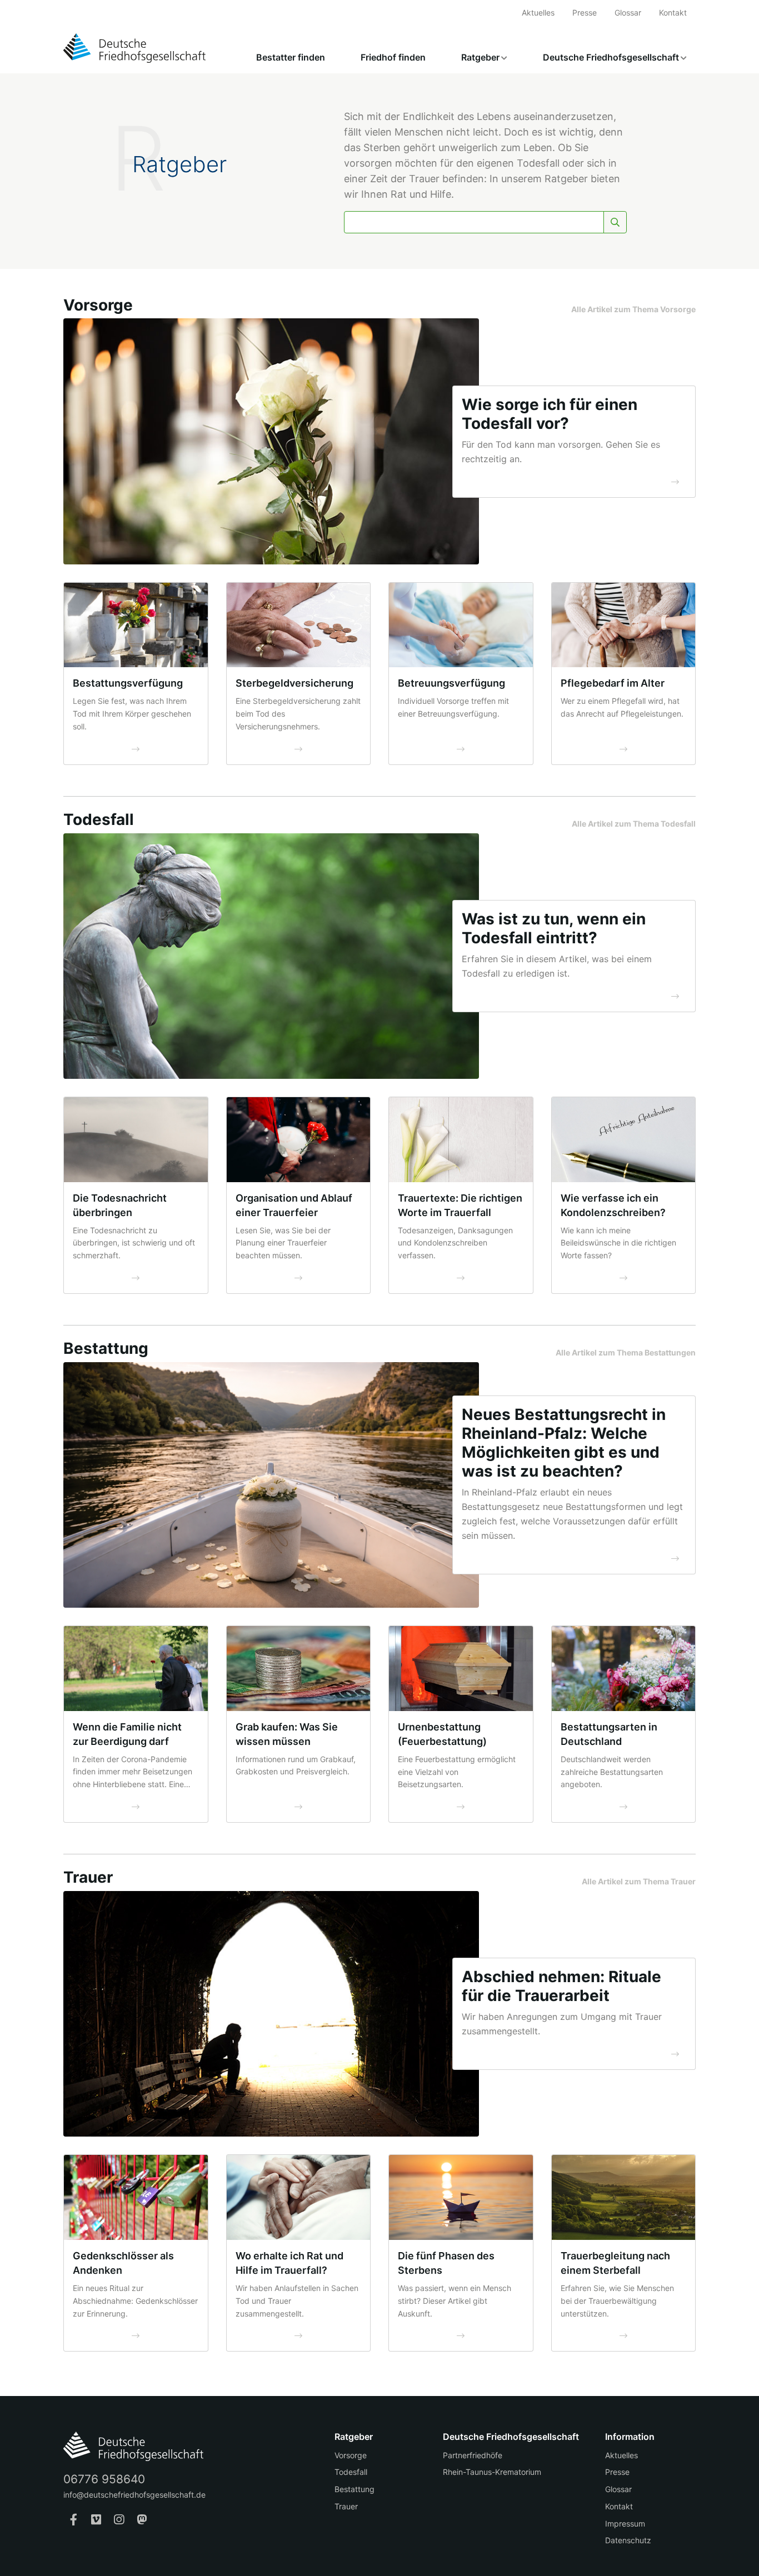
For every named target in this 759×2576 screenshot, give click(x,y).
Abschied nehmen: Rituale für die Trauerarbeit (561, 1986)
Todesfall (351, 2472)
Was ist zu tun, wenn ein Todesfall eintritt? (554, 928)
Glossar (628, 12)
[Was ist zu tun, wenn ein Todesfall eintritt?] (271, 955)
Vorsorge (351, 2455)
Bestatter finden (291, 57)
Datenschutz (628, 2540)
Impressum (625, 2524)
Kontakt (673, 12)
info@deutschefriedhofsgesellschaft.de (134, 2495)
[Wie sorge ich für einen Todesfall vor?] (271, 441)
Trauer (346, 2506)
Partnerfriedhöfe (473, 2455)
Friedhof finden (393, 57)
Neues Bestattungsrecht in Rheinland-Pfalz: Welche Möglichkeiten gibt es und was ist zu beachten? (564, 1443)
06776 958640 (104, 2479)
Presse (585, 12)
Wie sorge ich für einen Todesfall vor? (550, 414)
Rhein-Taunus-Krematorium (492, 2472)
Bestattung (354, 2489)
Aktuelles (538, 12)
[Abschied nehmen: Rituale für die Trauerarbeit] (271, 2013)
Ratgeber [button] (480, 57)
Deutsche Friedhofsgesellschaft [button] (611, 57)
